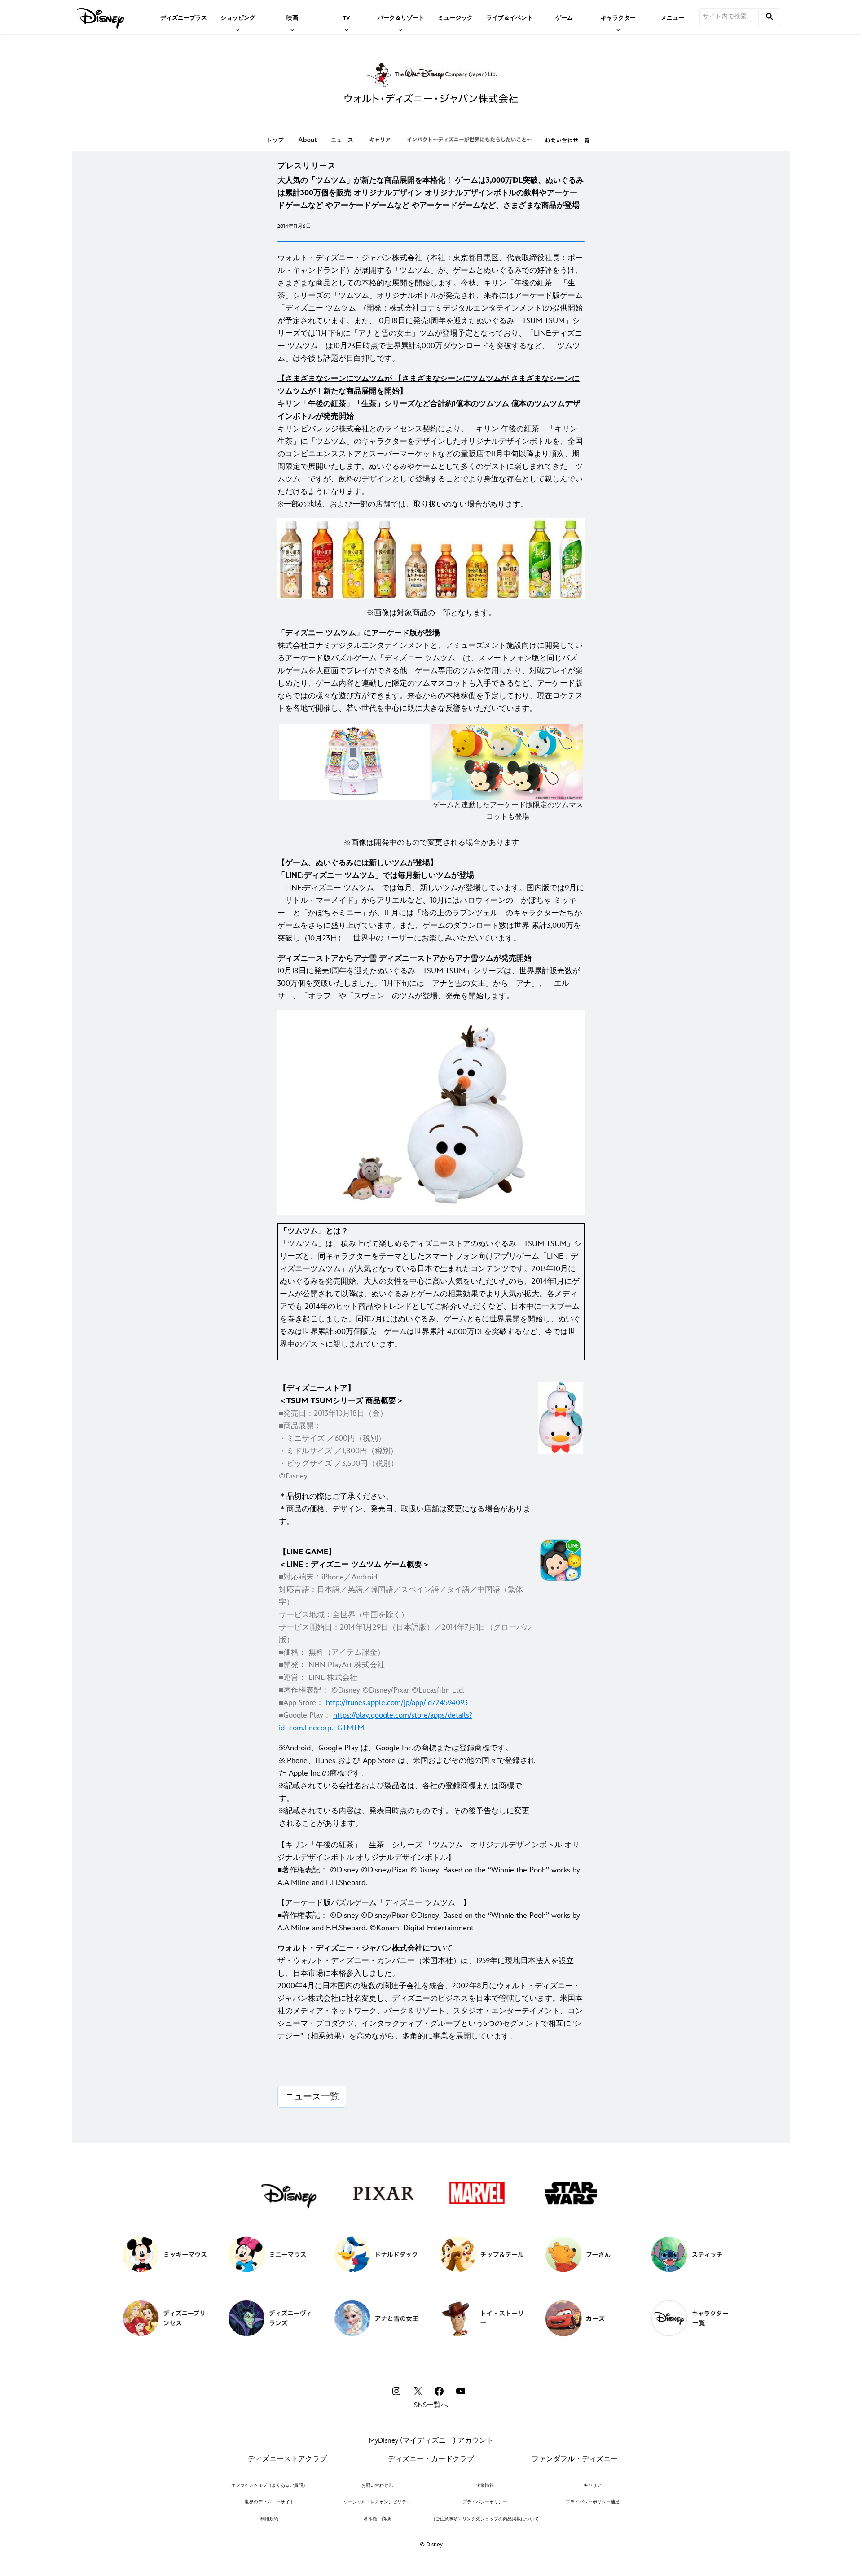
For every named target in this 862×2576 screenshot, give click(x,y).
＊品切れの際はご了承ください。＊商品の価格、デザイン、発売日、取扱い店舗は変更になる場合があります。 (405, 1509)
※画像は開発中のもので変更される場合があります (431, 843)
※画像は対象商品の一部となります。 (431, 613)
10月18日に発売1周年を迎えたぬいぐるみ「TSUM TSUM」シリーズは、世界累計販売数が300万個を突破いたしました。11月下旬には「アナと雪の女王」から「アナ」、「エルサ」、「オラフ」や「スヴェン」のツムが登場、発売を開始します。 (429, 977)
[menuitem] (184, 17)
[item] (238, 17)
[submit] (770, 17)
